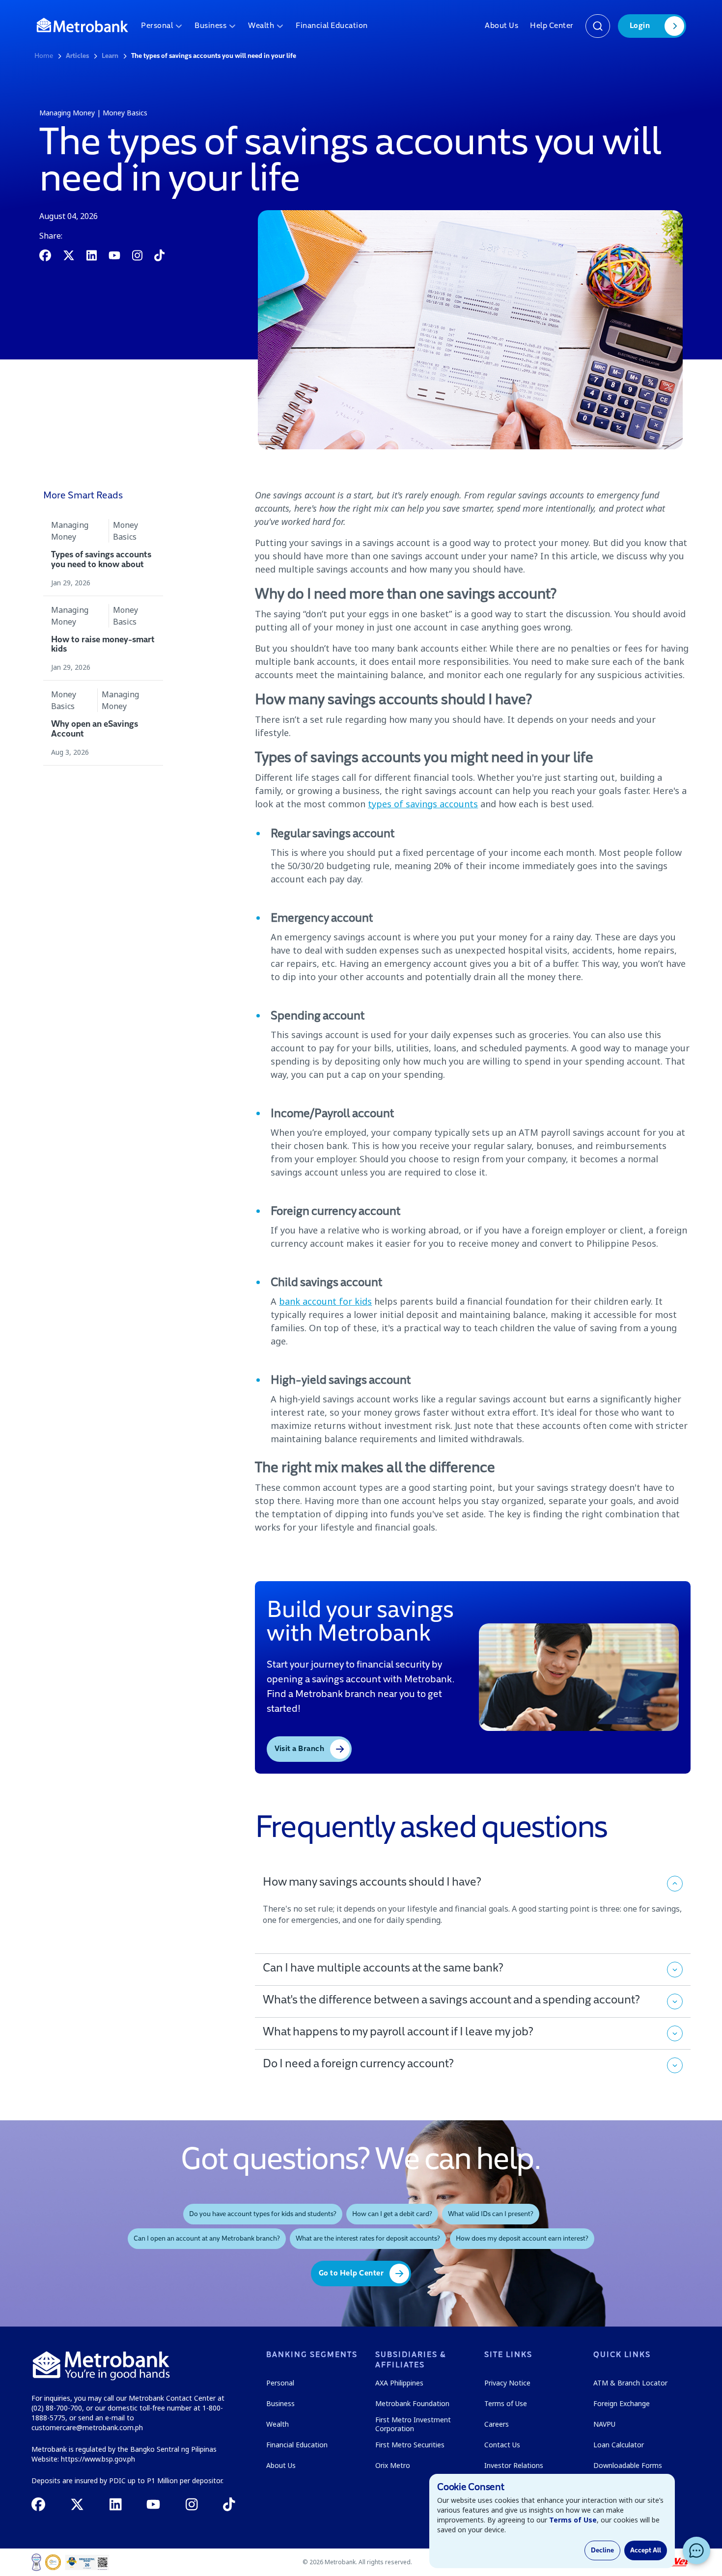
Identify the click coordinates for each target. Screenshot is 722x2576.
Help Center (552, 26)
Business (210, 26)
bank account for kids (325, 1301)
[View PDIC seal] (53, 2562)
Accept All (646, 2550)
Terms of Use (573, 2520)
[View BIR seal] (87, 2562)
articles (77, 56)
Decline (602, 2550)
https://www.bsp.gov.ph (98, 2459)
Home (44, 56)
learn (110, 56)
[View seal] (36, 2562)
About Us (501, 26)
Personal (157, 26)
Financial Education (332, 26)
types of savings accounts (423, 804)
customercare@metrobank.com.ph (87, 2427)
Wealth (261, 26)
